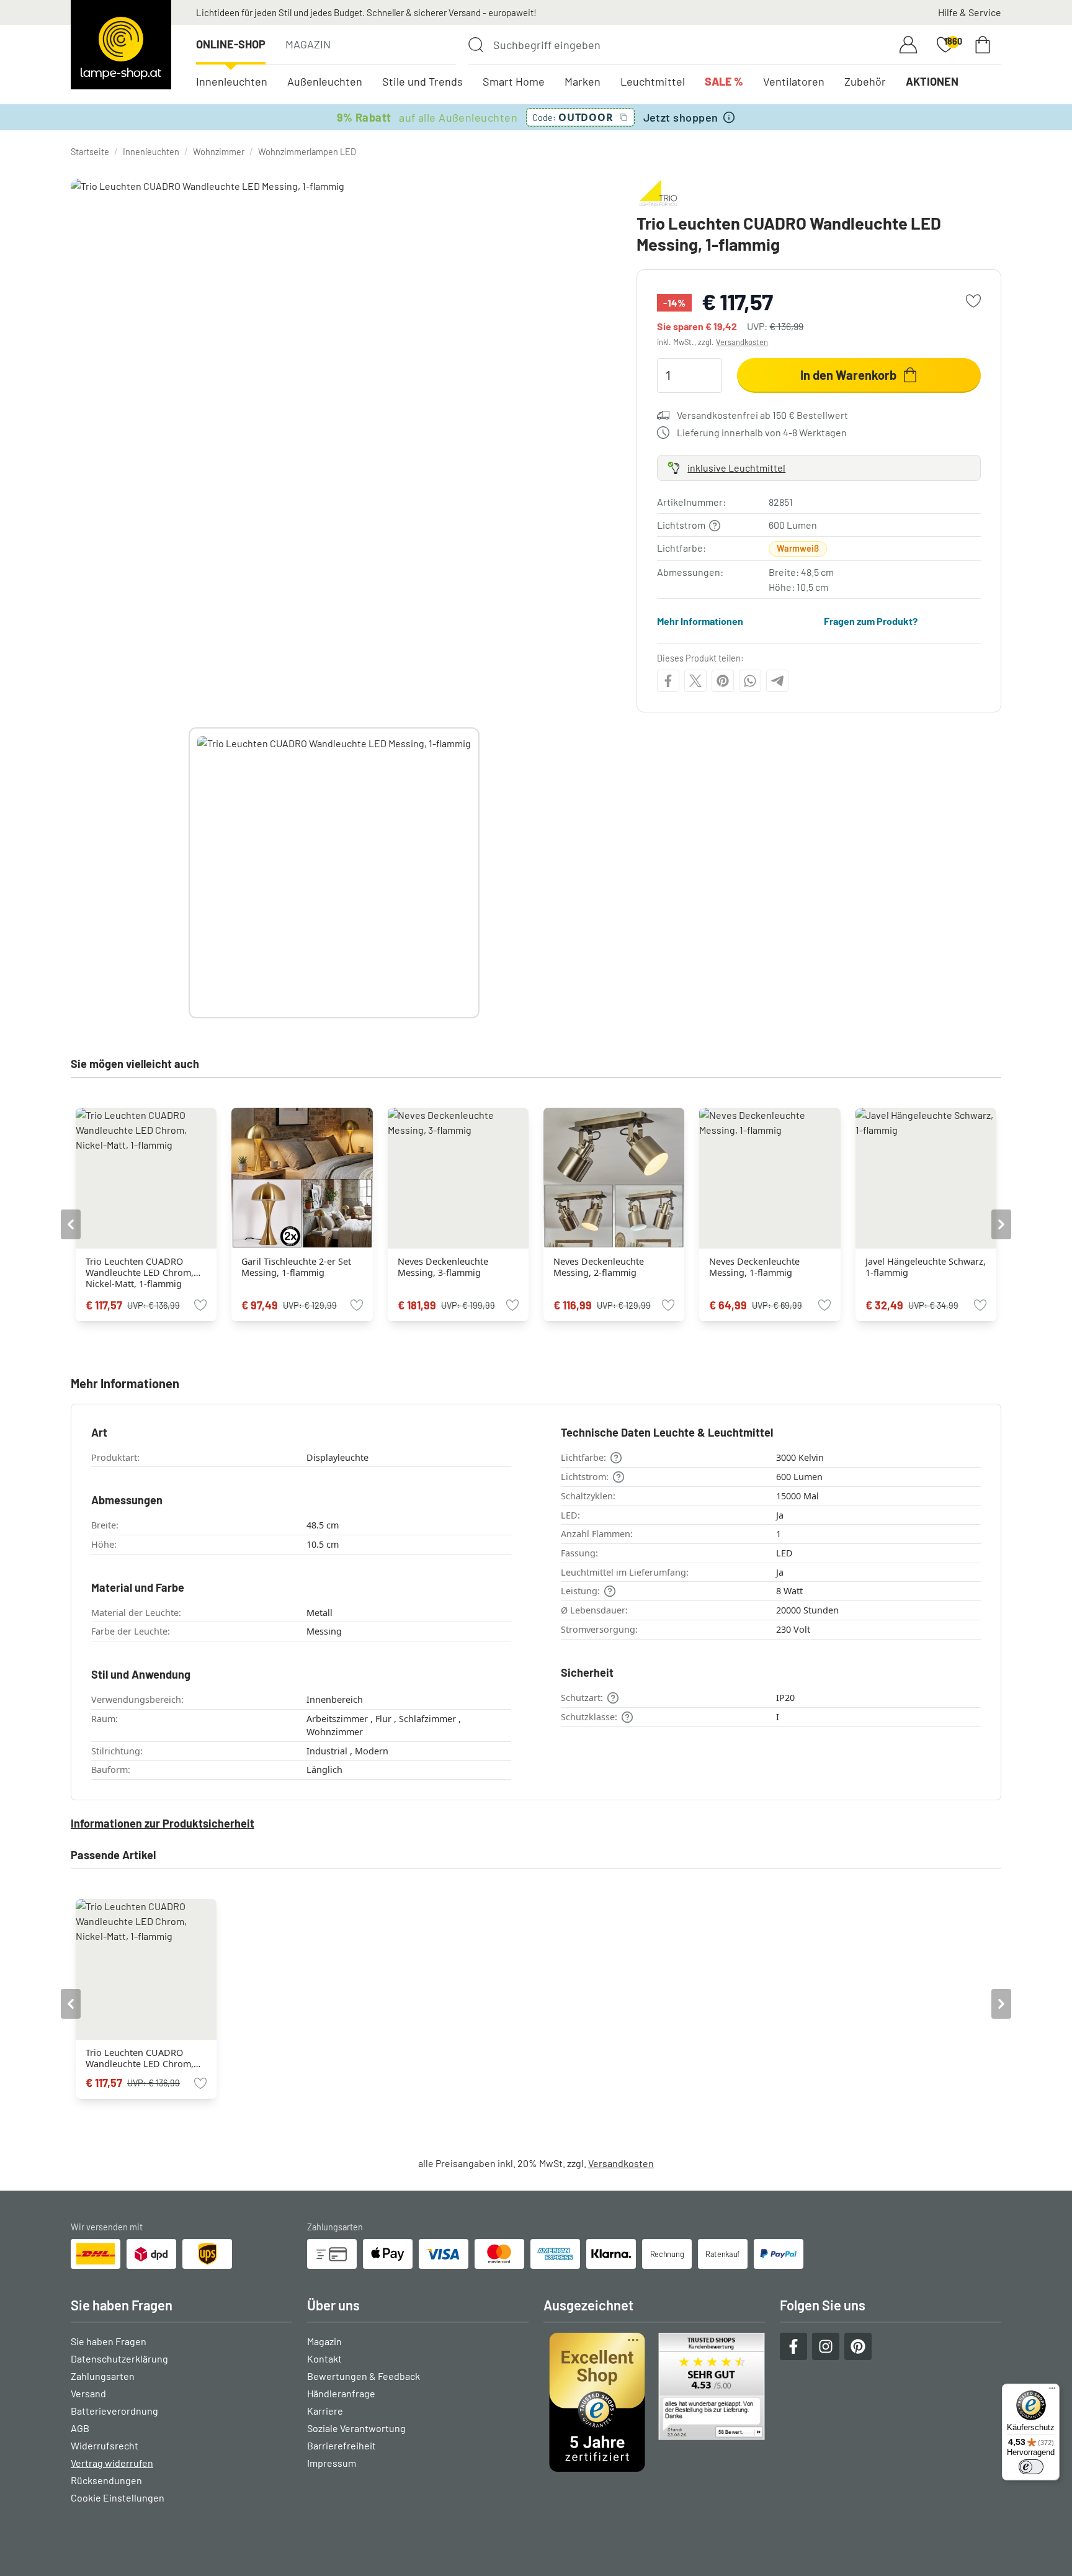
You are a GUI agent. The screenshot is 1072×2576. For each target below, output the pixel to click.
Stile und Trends (422, 81)
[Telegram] (777, 681)
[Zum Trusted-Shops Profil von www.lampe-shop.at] (654, 2402)
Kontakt (324, 2358)
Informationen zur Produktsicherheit (163, 1823)
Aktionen (932, 81)
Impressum (332, 2463)
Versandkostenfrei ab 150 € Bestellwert (762, 415)
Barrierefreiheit (342, 2445)
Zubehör (865, 81)
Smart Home (514, 81)
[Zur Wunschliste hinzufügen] (973, 301)
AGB (80, 2428)
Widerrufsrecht (105, 2445)
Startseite (90, 152)
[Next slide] (480, 873)
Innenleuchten (232, 81)
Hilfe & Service (970, 12)
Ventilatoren (794, 81)
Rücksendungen (106, 2480)
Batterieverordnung (114, 2411)
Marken (583, 81)
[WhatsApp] (750, 681)
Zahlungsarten (103, 2376)
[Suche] (476, 45)
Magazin (308, 44)
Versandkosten (742, 342)
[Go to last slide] (71, 1224)
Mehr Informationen (700, 621)
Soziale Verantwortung (356, 2428)
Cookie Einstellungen (118, 2497)
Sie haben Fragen (109, 2341)
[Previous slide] (189, 873)
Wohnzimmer (219, 152)
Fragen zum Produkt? (871, 621)
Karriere (325, 2411)
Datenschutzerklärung (119, 2358)
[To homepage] (121, 45)
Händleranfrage (341, 2393)
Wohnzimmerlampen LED (307, 152)
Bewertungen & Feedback (364, 2376)
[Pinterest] (723, 681)
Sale (724, 81)
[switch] (1031, 2467)
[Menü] (1052, 2391)
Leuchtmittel (653, 81)
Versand (88, 2393)
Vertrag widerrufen (112, 2463)
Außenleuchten (325, 81)
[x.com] (695, 681)
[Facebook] (668, 681)
